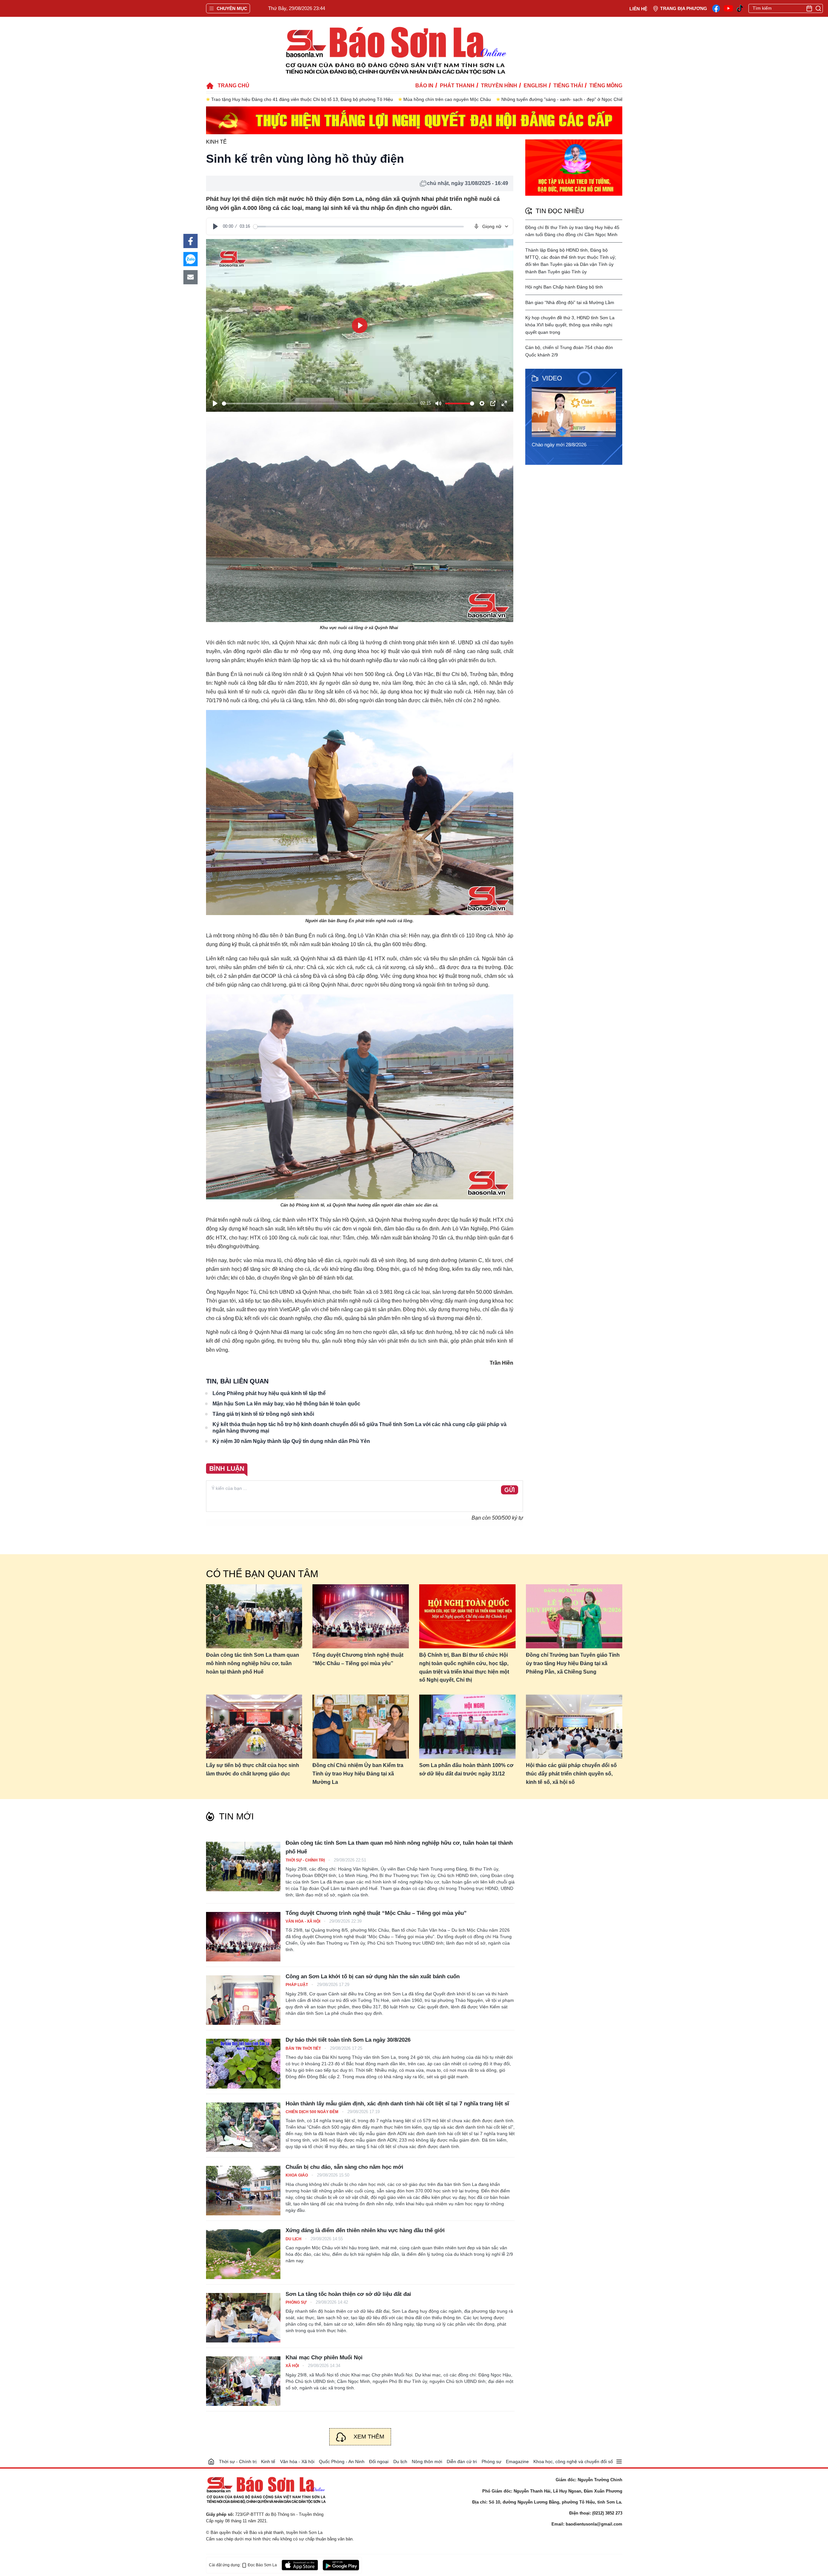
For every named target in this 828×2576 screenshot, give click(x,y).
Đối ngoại (379, 2461)
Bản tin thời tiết (304, 2048)
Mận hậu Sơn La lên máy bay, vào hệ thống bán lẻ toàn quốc (286, 1404)
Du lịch (294, 2239)
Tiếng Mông (606, 86)
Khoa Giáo (297, 2175)
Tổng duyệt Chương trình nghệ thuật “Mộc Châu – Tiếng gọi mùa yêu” (358, 1659)
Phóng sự (297, 2302)
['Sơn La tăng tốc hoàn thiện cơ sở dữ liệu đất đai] (243, 2318)
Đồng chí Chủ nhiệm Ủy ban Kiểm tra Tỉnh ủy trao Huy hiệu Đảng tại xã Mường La (358, 1774)
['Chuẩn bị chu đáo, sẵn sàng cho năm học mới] (243, 2191)
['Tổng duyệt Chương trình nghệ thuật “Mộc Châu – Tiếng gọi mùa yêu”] (243, 1937)
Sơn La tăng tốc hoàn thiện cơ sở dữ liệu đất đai (348, 2294)
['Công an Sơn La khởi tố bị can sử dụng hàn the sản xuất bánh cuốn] (243, 2000)
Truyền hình (499, 86)
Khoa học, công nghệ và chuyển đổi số (573, 2461)
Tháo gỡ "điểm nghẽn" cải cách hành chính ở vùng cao (500, 99)
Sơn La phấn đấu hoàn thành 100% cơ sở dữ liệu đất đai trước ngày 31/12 (466, 1769)
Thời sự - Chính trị (306, 1860)
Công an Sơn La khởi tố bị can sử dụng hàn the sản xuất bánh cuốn (373, 1976)
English (535, 86)
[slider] (359, 227)
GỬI (510, 1490)
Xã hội (293, 2366)
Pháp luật (297, 1985)
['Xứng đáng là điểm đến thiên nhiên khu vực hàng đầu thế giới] (243, 2254)
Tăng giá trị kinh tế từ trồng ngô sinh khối (263, 1414)
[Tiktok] (740, 9)
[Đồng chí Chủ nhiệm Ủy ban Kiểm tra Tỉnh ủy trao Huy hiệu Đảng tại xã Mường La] (361, 1727)
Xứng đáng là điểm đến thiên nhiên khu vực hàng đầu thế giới (365, 2230)
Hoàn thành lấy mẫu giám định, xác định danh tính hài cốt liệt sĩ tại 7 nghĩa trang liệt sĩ (397, 2104)
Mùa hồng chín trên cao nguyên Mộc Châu (255, 99)
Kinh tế (216, 142)
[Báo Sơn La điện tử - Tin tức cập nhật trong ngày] (395, 50)
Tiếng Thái (568, 86)
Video (552, 378)
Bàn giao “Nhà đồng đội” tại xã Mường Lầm (570, 302)
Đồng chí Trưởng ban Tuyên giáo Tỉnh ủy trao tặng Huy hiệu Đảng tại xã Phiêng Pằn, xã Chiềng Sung (573, 1663)
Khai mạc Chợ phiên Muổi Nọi (324, 2358)
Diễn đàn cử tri (462, 2461)
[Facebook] (716, 8)
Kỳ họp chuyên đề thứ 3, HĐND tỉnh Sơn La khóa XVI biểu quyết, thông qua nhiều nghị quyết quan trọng (570, 325)
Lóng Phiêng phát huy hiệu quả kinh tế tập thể (269, 1393)
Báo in (424, 86)
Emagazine (517, 2461)
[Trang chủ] (211, 2461)
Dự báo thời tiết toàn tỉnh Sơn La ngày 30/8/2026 (348, 2040)
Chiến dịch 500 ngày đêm (312, 2112)
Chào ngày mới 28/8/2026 (559, 445)
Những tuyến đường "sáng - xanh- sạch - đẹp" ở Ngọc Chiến (371, 99)
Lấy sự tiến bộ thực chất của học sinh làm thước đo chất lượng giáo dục (253, 1769)
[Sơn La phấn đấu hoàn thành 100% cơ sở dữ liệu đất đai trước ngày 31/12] (467, 1727)
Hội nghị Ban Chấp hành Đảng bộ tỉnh (564, 287)
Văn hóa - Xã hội (303, 1921)
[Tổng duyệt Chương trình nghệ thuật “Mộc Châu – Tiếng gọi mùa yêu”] (361, 1616)
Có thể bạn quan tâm (262, 1574)
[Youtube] (728, 8)
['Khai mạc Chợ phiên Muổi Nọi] (243, 2381)
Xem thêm (369, 2437)
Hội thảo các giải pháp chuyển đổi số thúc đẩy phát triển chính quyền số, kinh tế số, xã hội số (571, 1774)
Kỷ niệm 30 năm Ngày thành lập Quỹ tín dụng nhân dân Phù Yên (291, 1441)
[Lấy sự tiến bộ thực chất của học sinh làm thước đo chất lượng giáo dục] (254, 1727)
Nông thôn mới (427, 2461)
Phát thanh (457, 86)
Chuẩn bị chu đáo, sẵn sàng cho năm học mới (344, 2167)
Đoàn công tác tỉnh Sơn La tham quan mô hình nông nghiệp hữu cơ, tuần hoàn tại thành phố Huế (253, 1663)
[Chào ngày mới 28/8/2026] (576, 412)
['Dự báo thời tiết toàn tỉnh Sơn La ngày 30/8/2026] (243, 2063)
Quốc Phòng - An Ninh (342, 2461)
